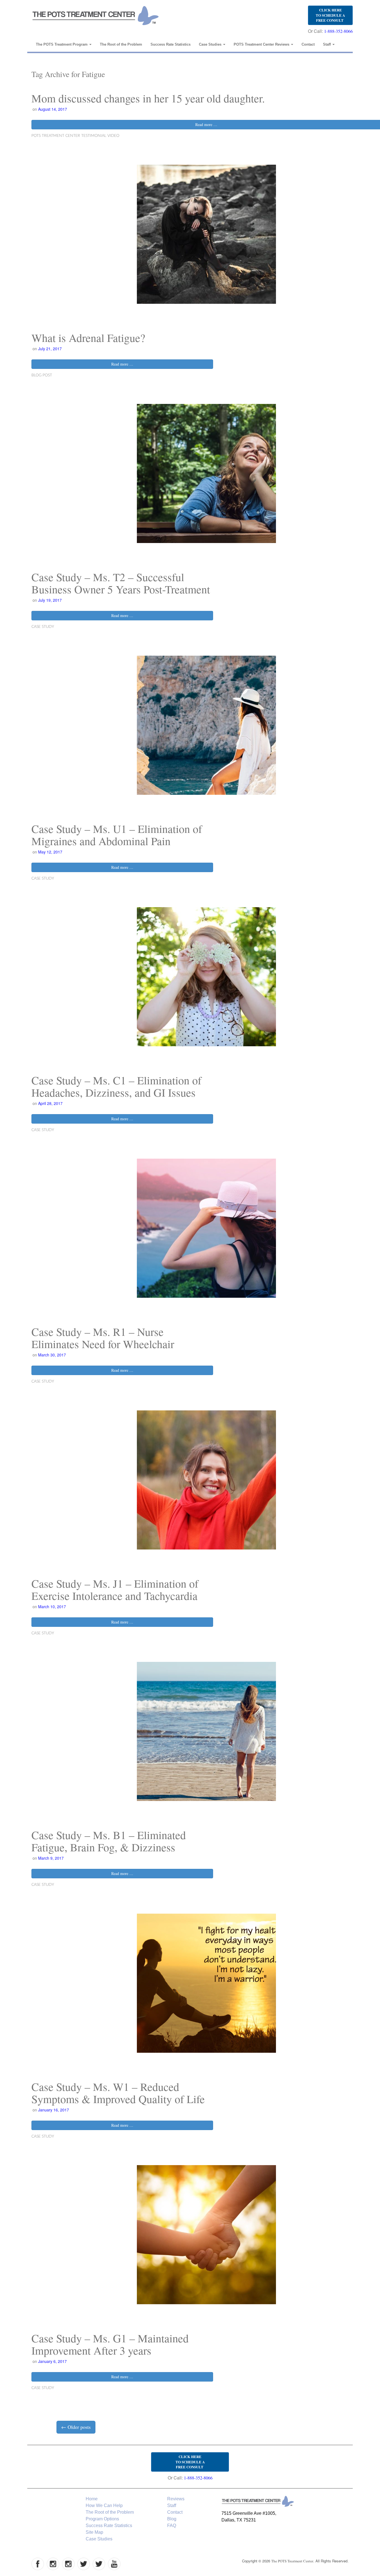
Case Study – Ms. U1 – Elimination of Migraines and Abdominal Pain (117, 835)
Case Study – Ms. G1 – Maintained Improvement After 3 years (110, 2344)
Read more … (122, 364)
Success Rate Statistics (171, 44)
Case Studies (211, 44)
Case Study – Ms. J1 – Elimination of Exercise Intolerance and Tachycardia (115, 1589)
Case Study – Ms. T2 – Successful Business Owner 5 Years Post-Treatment (121, 583)
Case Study (43, 627)
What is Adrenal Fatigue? (88, 338)
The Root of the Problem (121, 44)
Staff (327, 44)
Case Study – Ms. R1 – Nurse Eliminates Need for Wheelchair (103, 1338)
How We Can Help (104, 2505)
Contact (308, 44)
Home (92, 2499)
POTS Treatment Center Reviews (262, 44)
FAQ (172, 2526)
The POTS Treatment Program (62, 44)
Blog (172, 2519)
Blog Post (42, 375)
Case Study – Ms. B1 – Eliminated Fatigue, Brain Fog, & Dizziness (109, 1841)
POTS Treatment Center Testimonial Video (75, 136)
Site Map (94, 2532)
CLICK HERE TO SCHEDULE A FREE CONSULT (330, 15)
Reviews (176, 2499)
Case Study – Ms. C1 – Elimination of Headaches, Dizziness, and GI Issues (116, 1086)
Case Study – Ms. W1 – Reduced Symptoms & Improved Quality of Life (118, 2093)
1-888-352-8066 (338, 31)
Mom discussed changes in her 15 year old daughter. (148, 98)
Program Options (102, 2519)
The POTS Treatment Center (292, 2561)
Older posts (76, 2427)
